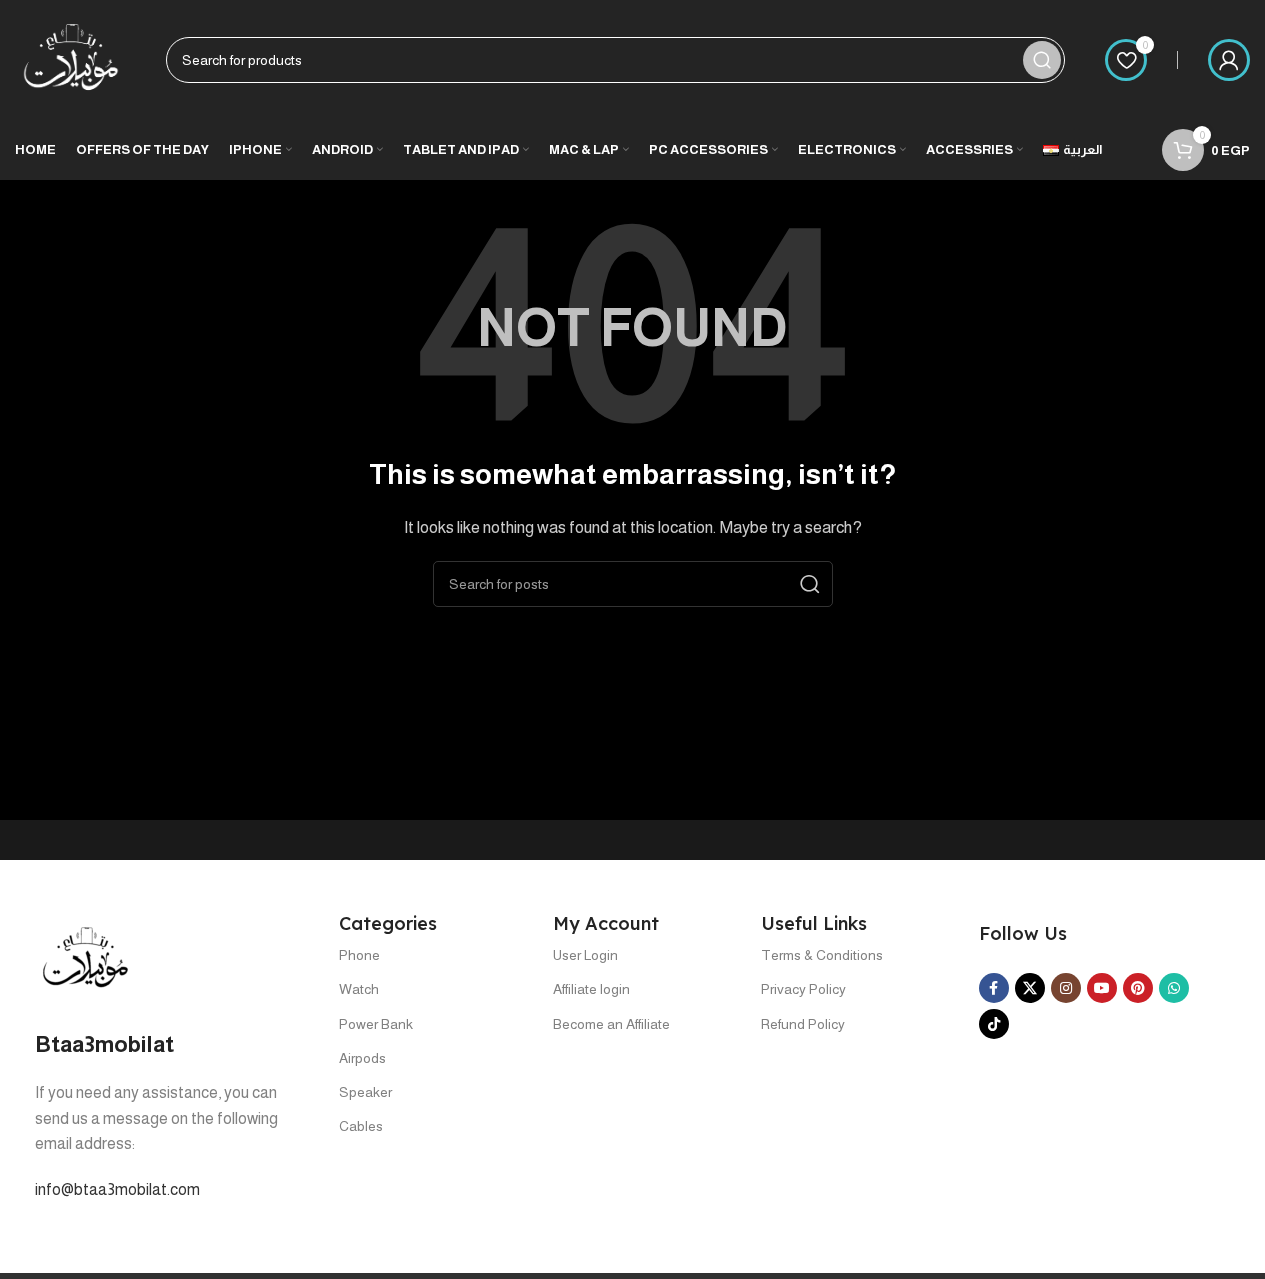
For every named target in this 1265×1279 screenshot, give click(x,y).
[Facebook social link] (994, 988)
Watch (359, 989)
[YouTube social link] (1102, 988)
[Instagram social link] (1066, 988)
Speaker (365, 1092)
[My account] (1229, 60)
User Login (585, 955)
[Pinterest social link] (1138, 988)
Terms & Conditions (822, 955)
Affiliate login (591, 989)
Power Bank (376, 1024)
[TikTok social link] (994, 1024)
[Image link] (85, 957)
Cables (361, 1126)
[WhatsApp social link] (1174, 988)
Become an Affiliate (611, 1024)
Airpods (362, 1058)
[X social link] (1030, 988)
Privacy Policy (803, 989)
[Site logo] (70, 58)
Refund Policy (803, 1024)
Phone (359, 955)
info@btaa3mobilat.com (117, 1189)
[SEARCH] (1042, 60)
